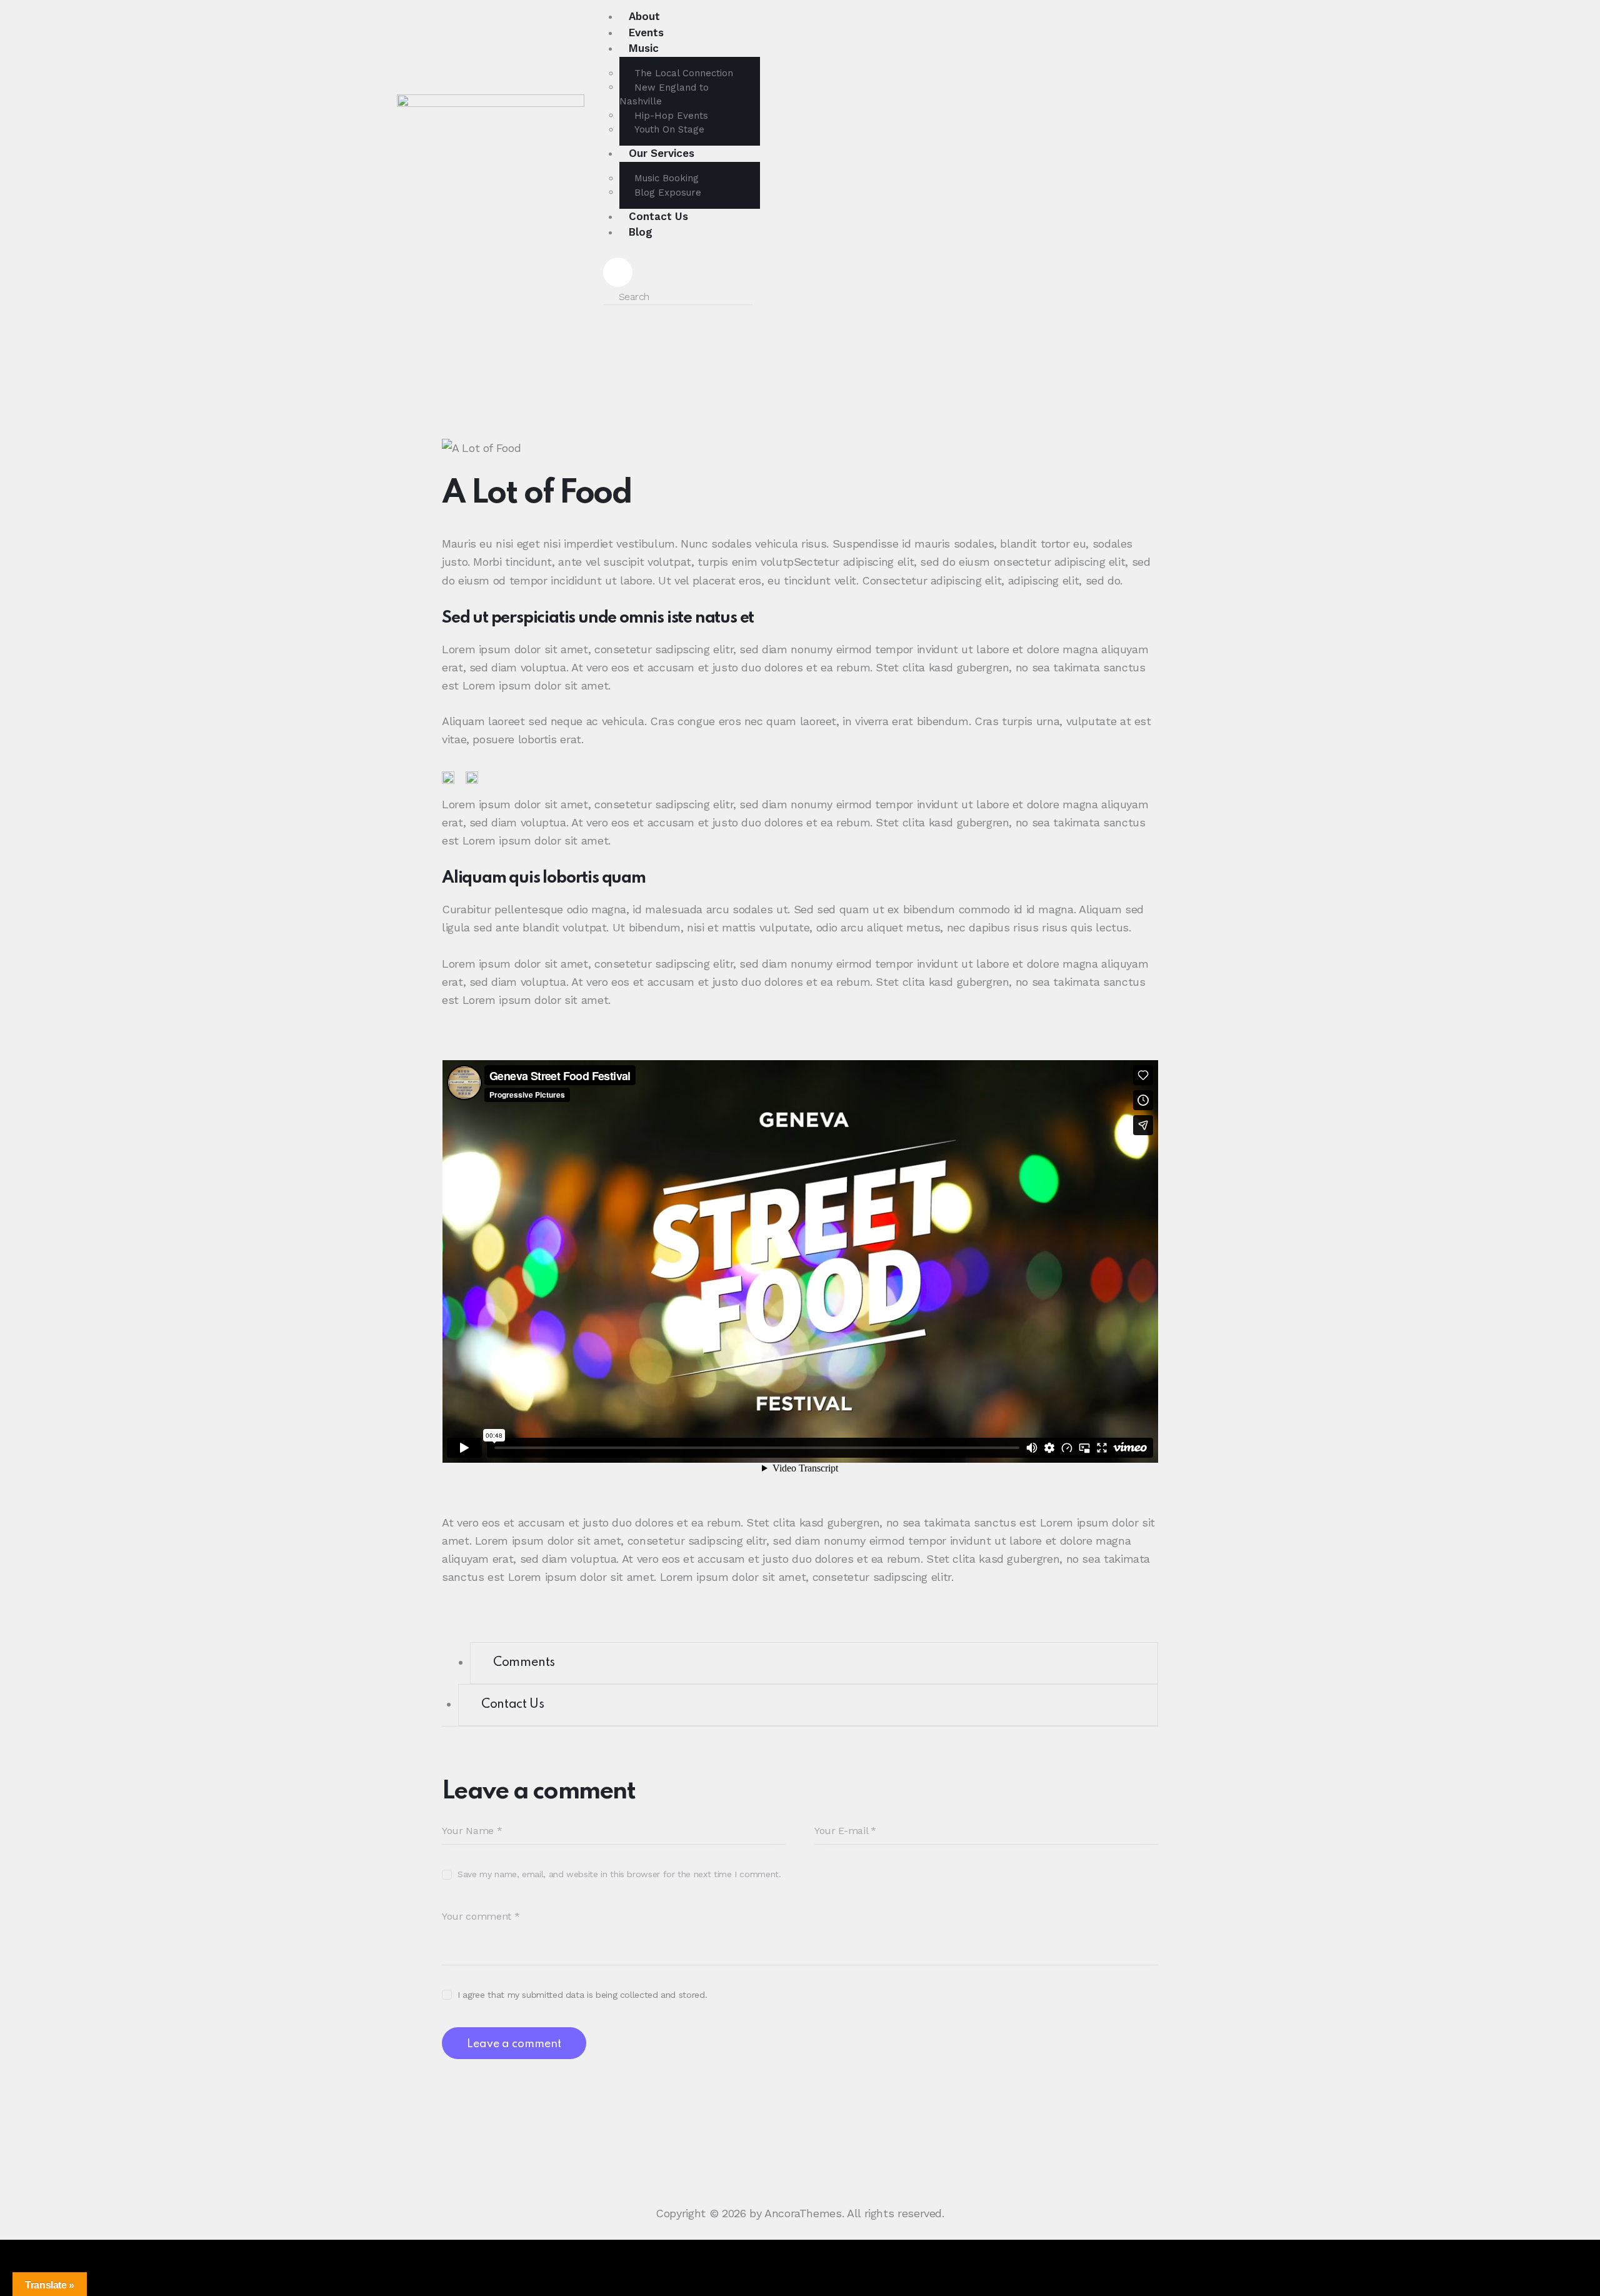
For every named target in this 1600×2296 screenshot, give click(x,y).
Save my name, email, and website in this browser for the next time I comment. (619, 1874)
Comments (524, 1663)
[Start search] (767, 296)
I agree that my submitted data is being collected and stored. (582, 1995)
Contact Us (512, 1705)
